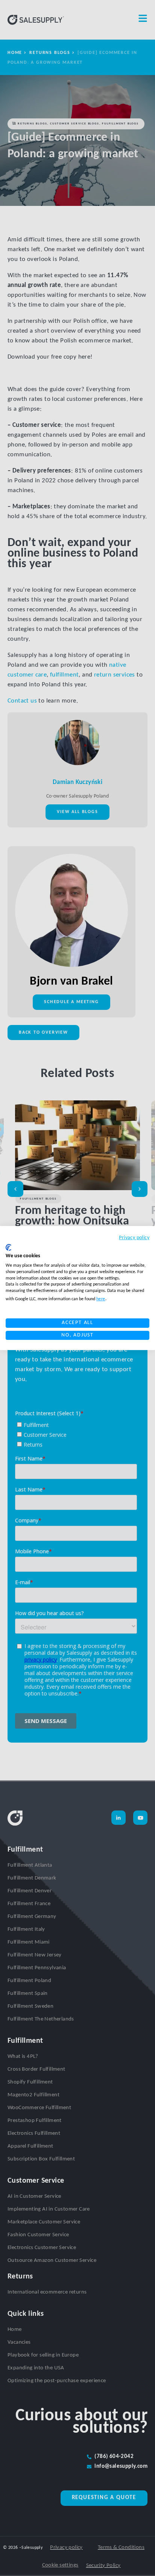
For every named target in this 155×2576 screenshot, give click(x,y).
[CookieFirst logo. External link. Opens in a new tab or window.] (8, 1247)
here (101, 1299)
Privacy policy (134, 1238)
